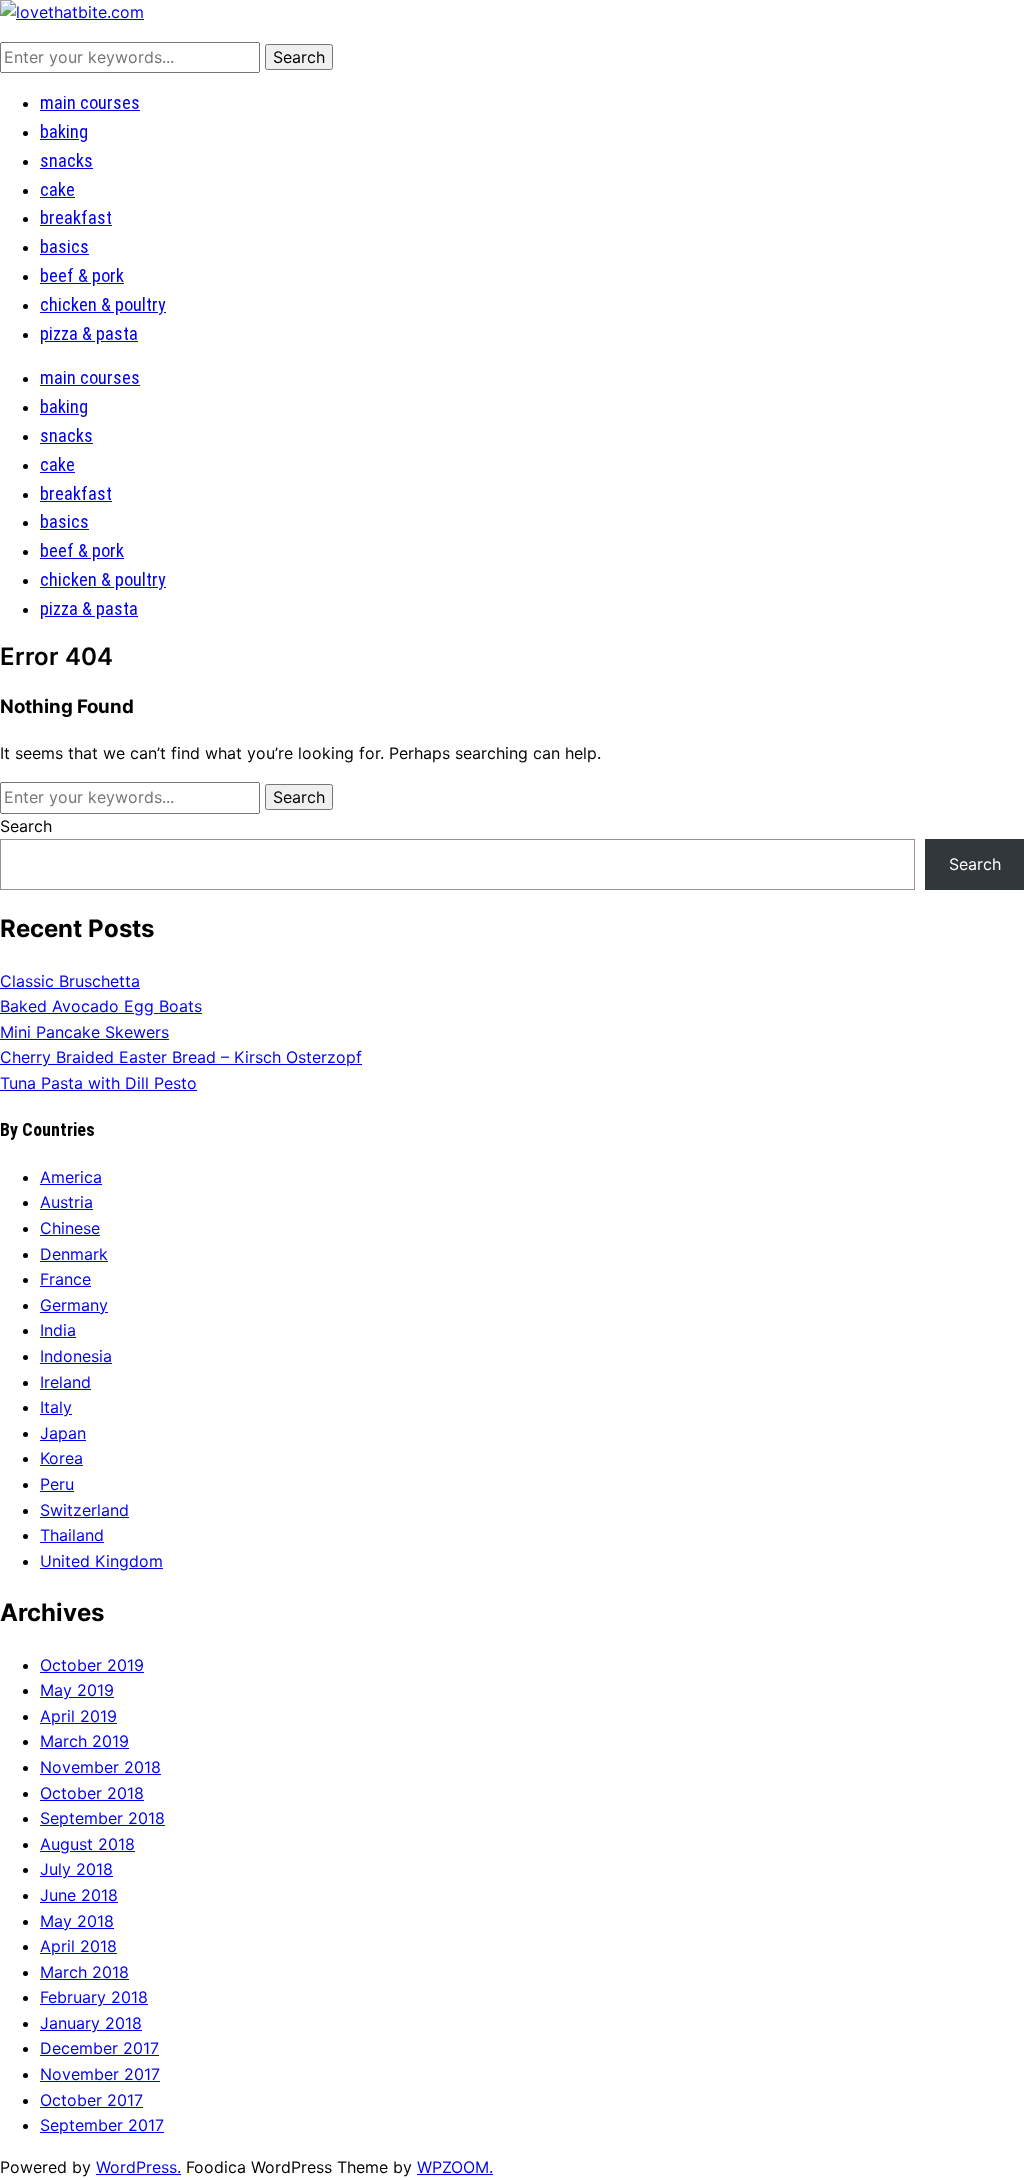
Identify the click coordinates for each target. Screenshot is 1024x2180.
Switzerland (84, 1510)
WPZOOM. (455, 2167)
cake (57, 189)
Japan (63, 1433)
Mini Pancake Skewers (84, 1032)
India (58, 1330)
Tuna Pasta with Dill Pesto (98, 1083)
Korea (61, 1458)
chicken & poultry (103, 304)
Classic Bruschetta (70, 981)
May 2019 (77, 1690)
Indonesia (76, 1356)
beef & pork (82, 275)
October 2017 (91, 2100)
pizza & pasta (89, 333)
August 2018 (87, 1844)
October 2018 (92, 1793)
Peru (57, 1484)
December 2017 (99, 2048)
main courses (90, 102)
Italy (56, 1407)
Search (26, 826)
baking (64, 131)
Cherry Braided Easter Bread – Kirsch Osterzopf (181, 1057)
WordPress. (138, 2167)
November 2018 (100, 1767)
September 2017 (102, 2125)
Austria (66, 1202)
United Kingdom (101, 1561)
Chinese (70, 1228)
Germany (74, 1305)
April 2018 (78, 1946)
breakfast (76, 217)
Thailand (72, 1535)
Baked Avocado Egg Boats (101, 1006)
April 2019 (78, 1716)
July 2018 (76, 1869)
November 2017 (100, 2074)
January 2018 (91, 2023)
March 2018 (84, 1972)
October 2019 (92, 1665)
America (71, 1177)
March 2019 (84, 1741)
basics (64, 246)
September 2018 (102, 1818)
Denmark (74, 1254)
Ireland (65, 1382)
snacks (66, 160)
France (65, 1279)
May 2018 (77, 1921)
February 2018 (94, 1997)
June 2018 (79, 1895)
